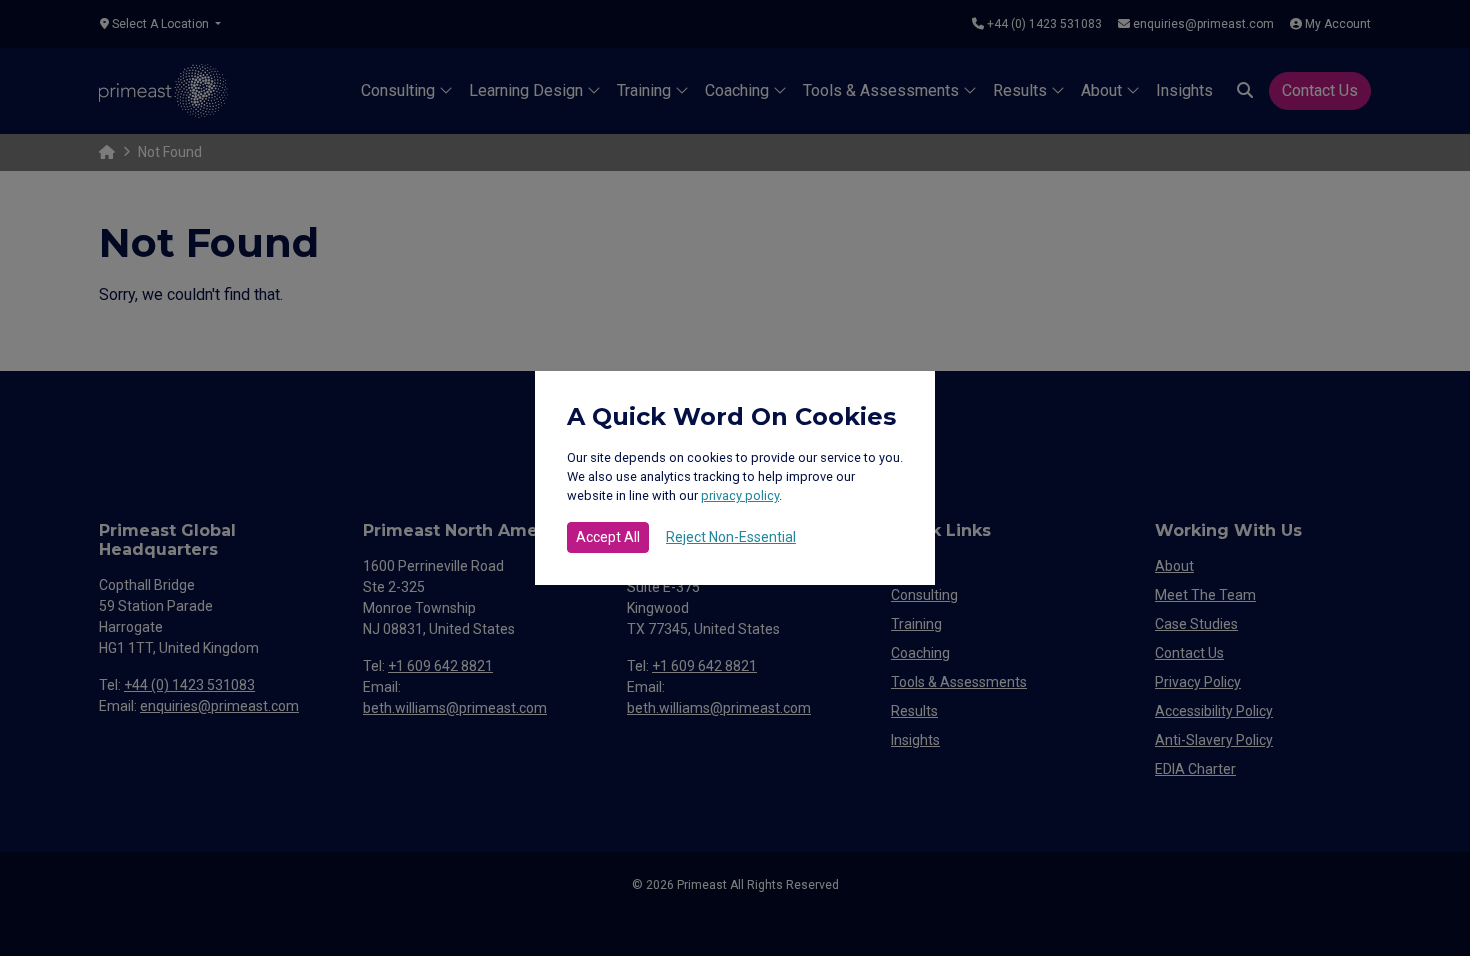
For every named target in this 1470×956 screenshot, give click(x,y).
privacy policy (740, 495)
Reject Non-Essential (731, 537)
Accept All (608, 537)
